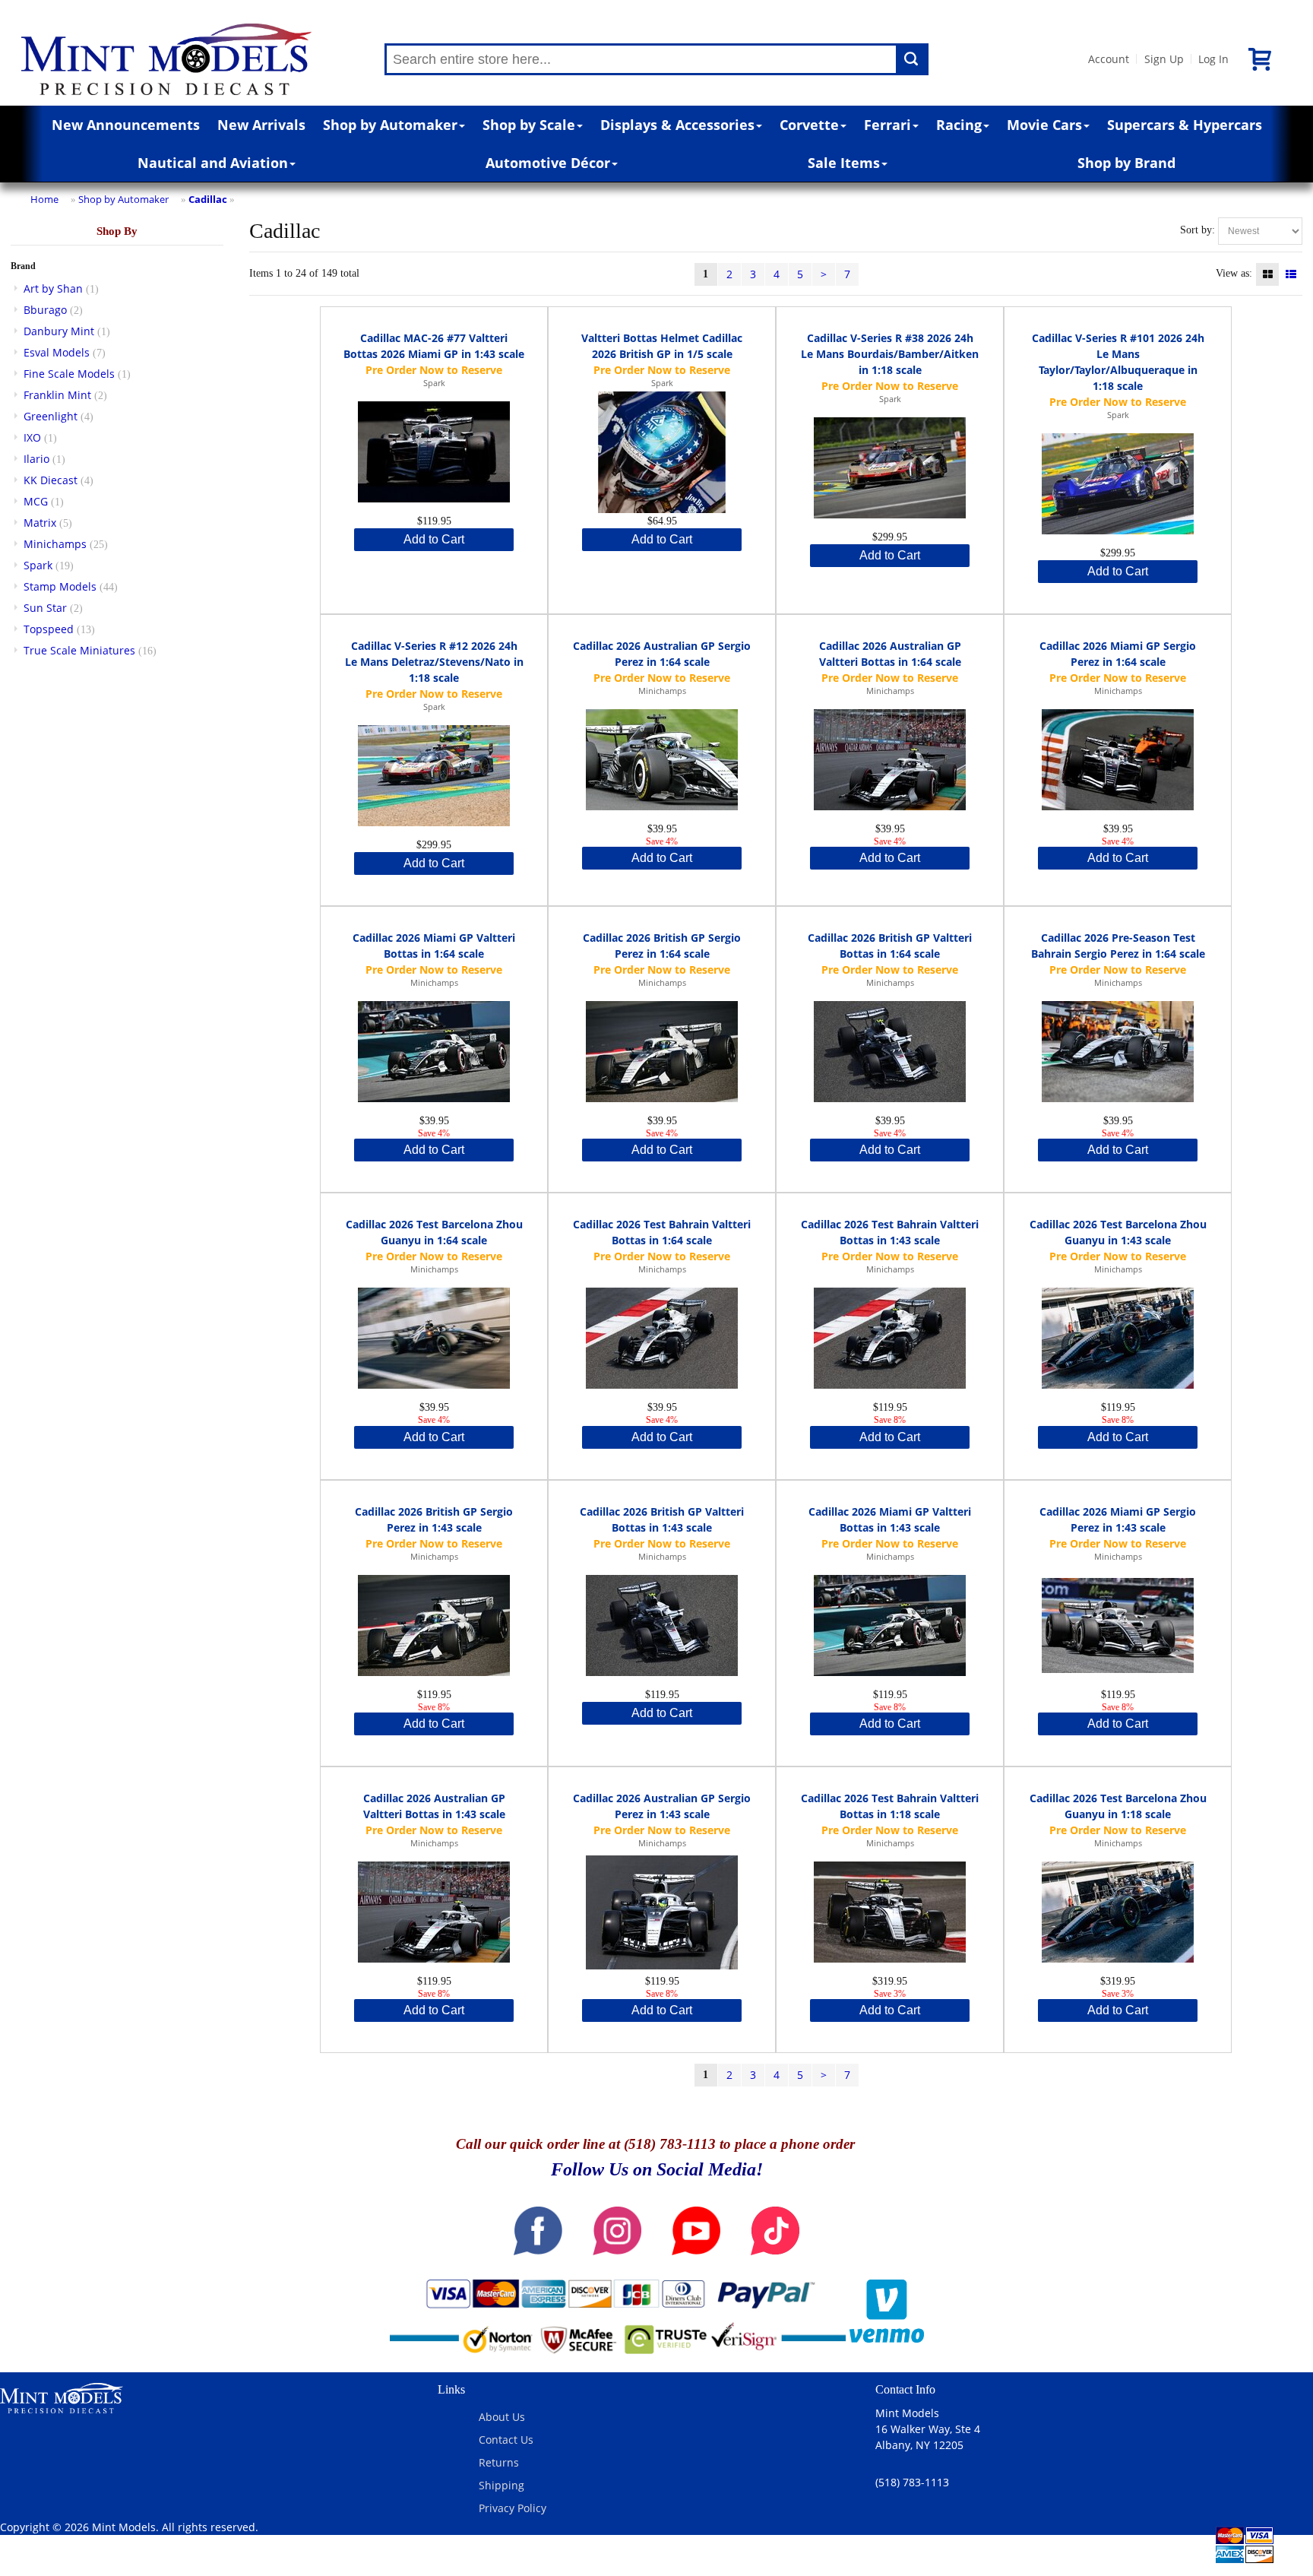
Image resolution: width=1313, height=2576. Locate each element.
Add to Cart (434, 539)
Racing (959, 125)
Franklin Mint (57, 395)
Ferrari (887, 125)
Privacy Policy (513, 2508)
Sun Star (45, 608)
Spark (38, 565)
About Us (502, 2417)
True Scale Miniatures (79, 650)
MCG (36, 501)
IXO (32, 437)
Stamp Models (60, 586)
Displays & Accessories (677, 125)
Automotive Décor (548, 163)
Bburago (45, 310)
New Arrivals (261, 125)
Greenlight (51, 416)
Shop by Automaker (390, 125)
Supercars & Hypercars (1185, 125)
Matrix (40, 523)
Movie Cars (1044, 125)
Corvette (809, 125)
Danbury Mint (59, 331)
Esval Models (57, 352)
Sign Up (1164, 59)
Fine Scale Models (69, 374)
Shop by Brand (1126, 163)
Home (44, 199)
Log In (1213, 59)
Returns (499, 2462)
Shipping (501, 2485)
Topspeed (49, 629)
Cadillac (208, 199)
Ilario (36, 459)
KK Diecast (51, 480)
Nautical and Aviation (213, 163)
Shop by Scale (529, 125)
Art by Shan (53, 288)
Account (1109, 59)
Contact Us (506, 2440)
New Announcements (126, 125)
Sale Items (844, 163)
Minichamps (55, 544)
